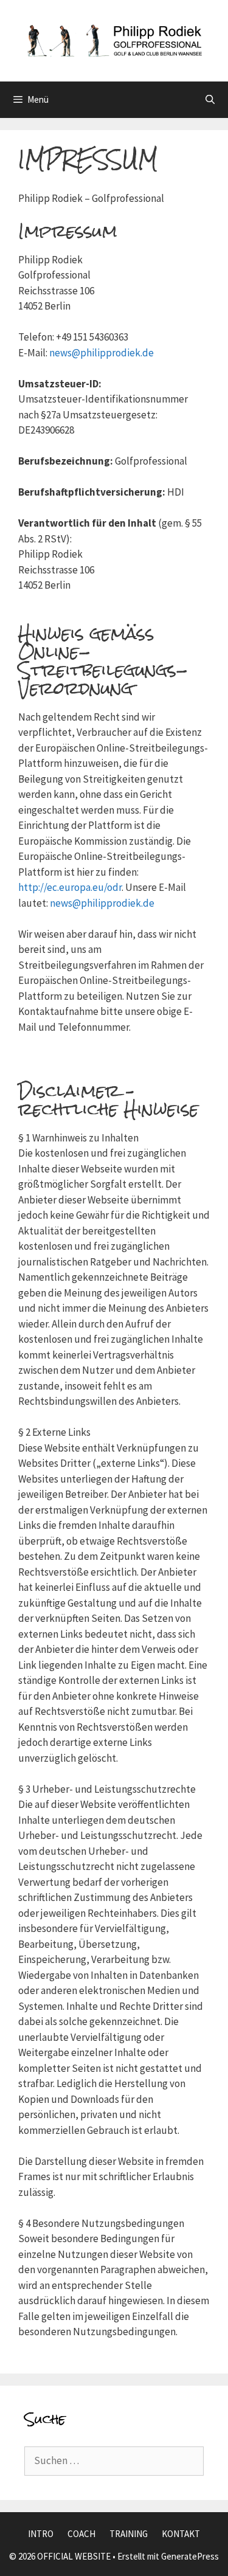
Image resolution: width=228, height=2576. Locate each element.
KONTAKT (181, 2534)
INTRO (41, 2534)
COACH (81, 2534)
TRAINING (129, 2534)
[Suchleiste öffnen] (210, 100)
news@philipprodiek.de (102, 353)
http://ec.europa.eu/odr (70, 887)
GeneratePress (190, 2556)
